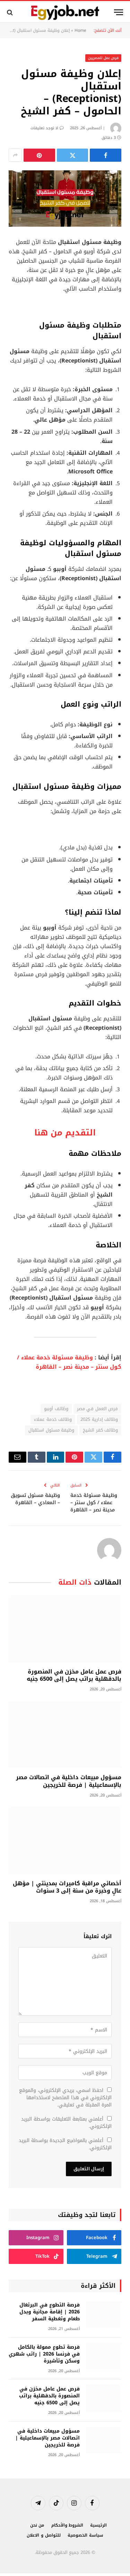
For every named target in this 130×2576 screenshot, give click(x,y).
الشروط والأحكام (67, 2525)
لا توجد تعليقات (44, 128)
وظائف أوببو (56, 1409)
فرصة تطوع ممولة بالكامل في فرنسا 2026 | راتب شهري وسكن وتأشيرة (44, 2354)
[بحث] (11, 12)
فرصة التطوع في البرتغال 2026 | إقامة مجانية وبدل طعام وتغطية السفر (50, 2312)
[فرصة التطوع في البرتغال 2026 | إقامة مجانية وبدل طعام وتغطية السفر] (104, 2314)
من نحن (37, 2525)
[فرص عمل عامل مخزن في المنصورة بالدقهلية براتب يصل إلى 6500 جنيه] (65, 1629)
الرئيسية (98, 2525)
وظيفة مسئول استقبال (51, 1430)
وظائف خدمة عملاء (53, 1419)
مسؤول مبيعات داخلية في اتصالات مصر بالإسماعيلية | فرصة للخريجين (69, 1781)
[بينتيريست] (39, 155)
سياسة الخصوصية (85, 2535)
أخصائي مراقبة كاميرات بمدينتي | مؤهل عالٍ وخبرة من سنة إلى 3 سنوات (67, 1887)
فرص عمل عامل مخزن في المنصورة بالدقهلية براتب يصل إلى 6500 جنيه (74, 1675)
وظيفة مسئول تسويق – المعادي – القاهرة (35, 1499)
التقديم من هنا (65, 1133)
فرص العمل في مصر (97, 1409)
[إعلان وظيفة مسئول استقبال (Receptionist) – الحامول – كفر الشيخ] (65, 199)
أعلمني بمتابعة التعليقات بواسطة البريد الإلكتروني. (66, 2123)
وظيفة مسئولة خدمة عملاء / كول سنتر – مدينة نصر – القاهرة (69, 1362)
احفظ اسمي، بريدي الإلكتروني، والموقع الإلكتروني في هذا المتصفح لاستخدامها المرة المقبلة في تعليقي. (65, 2098)
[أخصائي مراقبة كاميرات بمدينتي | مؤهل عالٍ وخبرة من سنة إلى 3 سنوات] (65, 1841)
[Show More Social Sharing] (15, 155)
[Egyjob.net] (65, 12)
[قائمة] (119, 12)
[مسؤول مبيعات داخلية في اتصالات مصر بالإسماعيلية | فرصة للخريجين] (65, 1735)
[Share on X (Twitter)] (73, 155)
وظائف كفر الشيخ (100, 1430)
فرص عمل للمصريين (103, 58)
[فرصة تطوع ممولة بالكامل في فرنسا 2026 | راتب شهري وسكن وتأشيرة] (104, 2356)
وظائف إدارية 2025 (99, 1419)
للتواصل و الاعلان (44, 2535)
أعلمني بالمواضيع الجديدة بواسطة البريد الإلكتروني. (65, 2144)
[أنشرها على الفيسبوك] (106, 155)
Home (80, 30)
